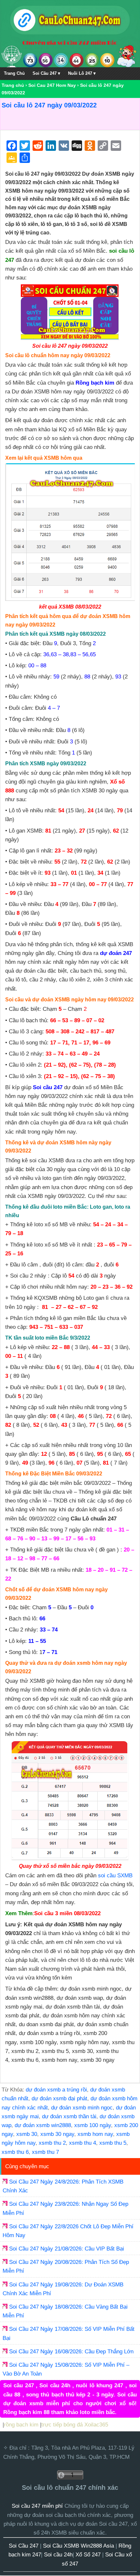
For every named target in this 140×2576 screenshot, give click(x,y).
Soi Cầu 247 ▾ (46, 73)
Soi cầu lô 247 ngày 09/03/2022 (49, 105)
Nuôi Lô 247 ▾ (82, 73)
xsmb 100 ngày (93, 2125)
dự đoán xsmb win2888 (43, 2125)
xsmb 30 (27, 2134)
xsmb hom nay (95, 2134)
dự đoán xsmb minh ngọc (82, 2108)
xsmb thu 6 (15, 2152)
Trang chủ (13, 85)
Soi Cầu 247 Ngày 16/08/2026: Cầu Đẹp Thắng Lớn (71, 2352)
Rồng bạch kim (95, 383)
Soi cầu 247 (48, 1087)
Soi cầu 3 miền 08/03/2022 (67, 1913)
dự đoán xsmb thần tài (69, 2116)
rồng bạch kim (21, 2425)
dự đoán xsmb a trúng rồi (56, 2090)
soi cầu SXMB (115, 1876)
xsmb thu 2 (52, 2143)
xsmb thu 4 (83, 2143)
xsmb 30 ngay (57, 2134)
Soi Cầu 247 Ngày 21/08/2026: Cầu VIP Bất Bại (67, 2249)
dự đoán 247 (116, 953)
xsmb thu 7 (45, 2152)
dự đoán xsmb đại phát (59, 2099)
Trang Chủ (14, 73)
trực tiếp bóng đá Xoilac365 (75, 2425)
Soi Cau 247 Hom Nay (52, 85)
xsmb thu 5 (113, 2143)
